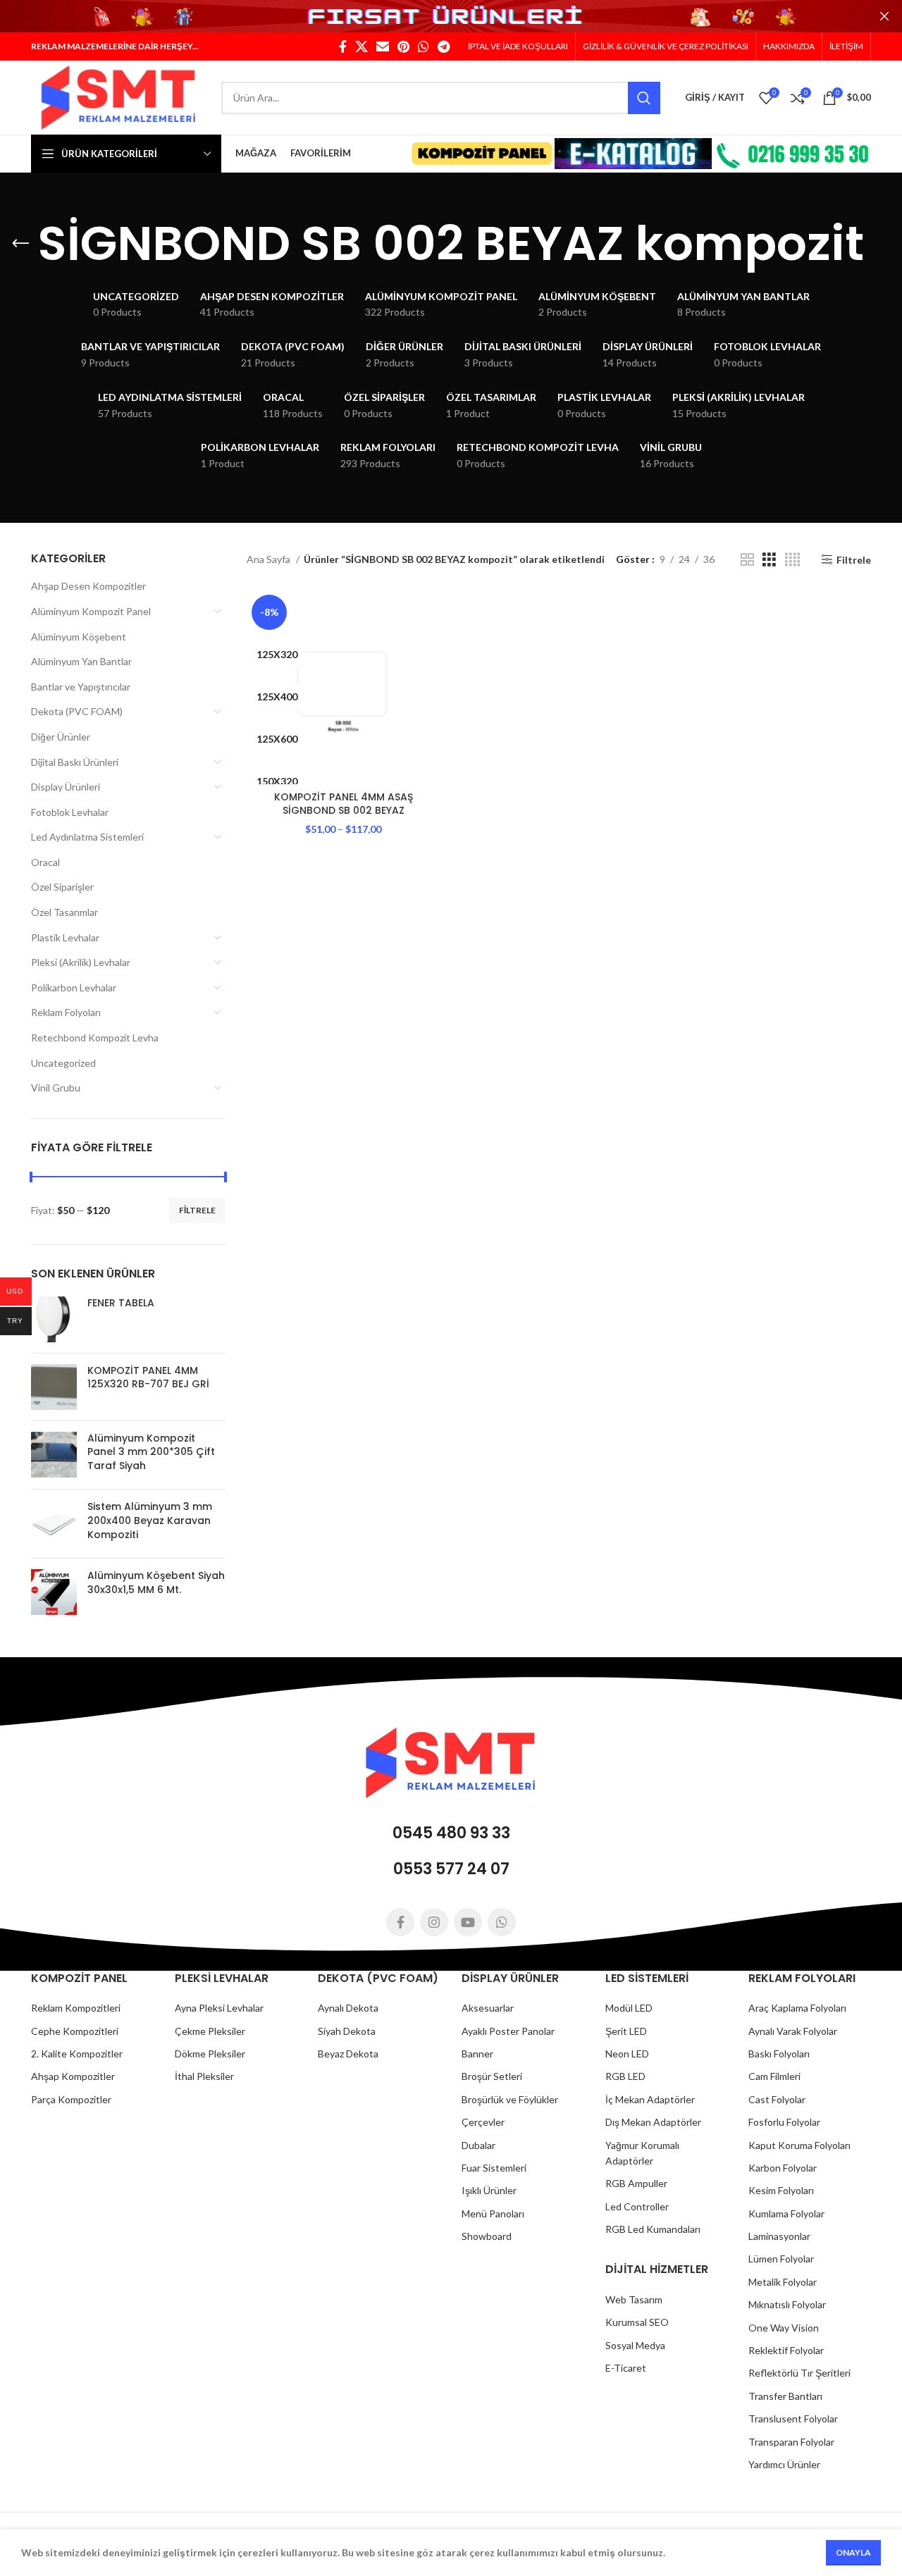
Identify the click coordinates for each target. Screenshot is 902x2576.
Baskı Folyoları (779, 2054)
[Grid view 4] (792, 560)
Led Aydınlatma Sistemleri (87, 837)
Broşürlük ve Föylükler (510, 2099)
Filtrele (197, 1210)
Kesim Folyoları (781, 2190)
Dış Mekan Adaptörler (653, 2122)
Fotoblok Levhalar (70, 812)
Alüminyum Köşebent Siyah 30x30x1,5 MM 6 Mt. (156, 1583)
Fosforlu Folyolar (784, 2122)
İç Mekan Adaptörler (650, 2099)
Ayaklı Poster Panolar (508, 2031)
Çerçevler (483, 2122)
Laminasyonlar (779, 2236)
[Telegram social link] (444, 47)
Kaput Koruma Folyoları (799, 2145)
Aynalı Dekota (348, 2008)
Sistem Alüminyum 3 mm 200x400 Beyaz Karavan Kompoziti (150, 1521)
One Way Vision (784, 2328)
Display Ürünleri (66, 787)
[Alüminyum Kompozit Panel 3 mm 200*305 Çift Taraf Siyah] (54, 1455)
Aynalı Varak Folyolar (793, 2031)
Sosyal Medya (635, 2345)
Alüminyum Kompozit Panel (91, 611)
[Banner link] (451, 17)
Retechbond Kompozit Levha (95, 1038)
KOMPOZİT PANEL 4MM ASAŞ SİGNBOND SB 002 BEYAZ (344, 804)
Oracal (45, 862)
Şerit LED (626, 2031)
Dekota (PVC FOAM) (77, 711)
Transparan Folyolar (791, 2442)
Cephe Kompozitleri (75, 2031)
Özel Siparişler (62, 887)
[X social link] (362, 47)
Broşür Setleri (492, 2076)
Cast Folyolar (777, 2099)
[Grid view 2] (747, 560)
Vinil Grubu (56, 1088)
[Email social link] (383, 47)
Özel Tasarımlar (64, 912)
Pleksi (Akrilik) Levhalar (81, 962)
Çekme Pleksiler (210, 2031)
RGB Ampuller (636, 2183)
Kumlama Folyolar (786, 2213)
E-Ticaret (626, 2368)
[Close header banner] (884, 16)
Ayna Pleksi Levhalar (219, 2008)
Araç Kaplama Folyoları (797, 2008)
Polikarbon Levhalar (74, 987)
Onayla (853, 2552)
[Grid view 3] (769, 560)
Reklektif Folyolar (786, 2350)
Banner (477, 2054)
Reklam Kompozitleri (76, 2008)
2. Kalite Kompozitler (77, 2054)
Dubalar (478, 2145)
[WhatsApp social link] (424, 47)
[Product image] (344, 687)
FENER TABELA (121, 1303)
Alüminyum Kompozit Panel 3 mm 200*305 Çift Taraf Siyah (151, 1452)
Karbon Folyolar (783, 2168)
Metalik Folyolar (783, 2282)
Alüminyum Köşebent (79, 637)
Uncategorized (63, 1063)
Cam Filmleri (774, 2076)
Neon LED (627, 2054)
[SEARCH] (644, 98)
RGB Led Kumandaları (653, 2229)
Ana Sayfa (270, 559)
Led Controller (637, 2206)
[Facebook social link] (343, 47)
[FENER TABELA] (54, 1319)
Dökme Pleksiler (210, 2054)
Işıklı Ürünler (489, 2190)
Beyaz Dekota (348, 2054)
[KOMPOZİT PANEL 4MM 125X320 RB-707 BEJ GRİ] (54, 1387)
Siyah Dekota (347, 2031)
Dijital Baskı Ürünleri (75, 762)
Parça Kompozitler (71, 2099)
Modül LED (629, 2008)
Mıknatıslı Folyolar (787, 2304)
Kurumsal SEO (637, 2322)
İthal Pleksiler (204, 2076)
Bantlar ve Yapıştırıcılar (81, 687)
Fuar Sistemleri (494, 2168)
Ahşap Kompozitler (73, 2076)
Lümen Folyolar (781, 2259)
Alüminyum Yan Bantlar (81, 661)
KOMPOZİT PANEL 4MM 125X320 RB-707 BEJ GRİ (148, 1378)
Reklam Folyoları (66, 1012)
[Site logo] (119, 96)
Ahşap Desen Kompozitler (88, 586)
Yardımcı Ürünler (784, 2464)
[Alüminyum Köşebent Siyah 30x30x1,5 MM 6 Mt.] (54, 1592)
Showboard (487, 2236)
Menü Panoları (493, 2213)
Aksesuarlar (488, 2008)
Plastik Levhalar (65, 937)
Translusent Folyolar (793, 2419)
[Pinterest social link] (403, 47)
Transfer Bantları (785, 2396)
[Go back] (20, 244)
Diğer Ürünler (61, 737)
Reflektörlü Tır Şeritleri (799, 2373)
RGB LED (625, 2076)
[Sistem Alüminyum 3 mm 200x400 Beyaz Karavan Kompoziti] (54, 1524)
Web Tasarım (634, 2299)
